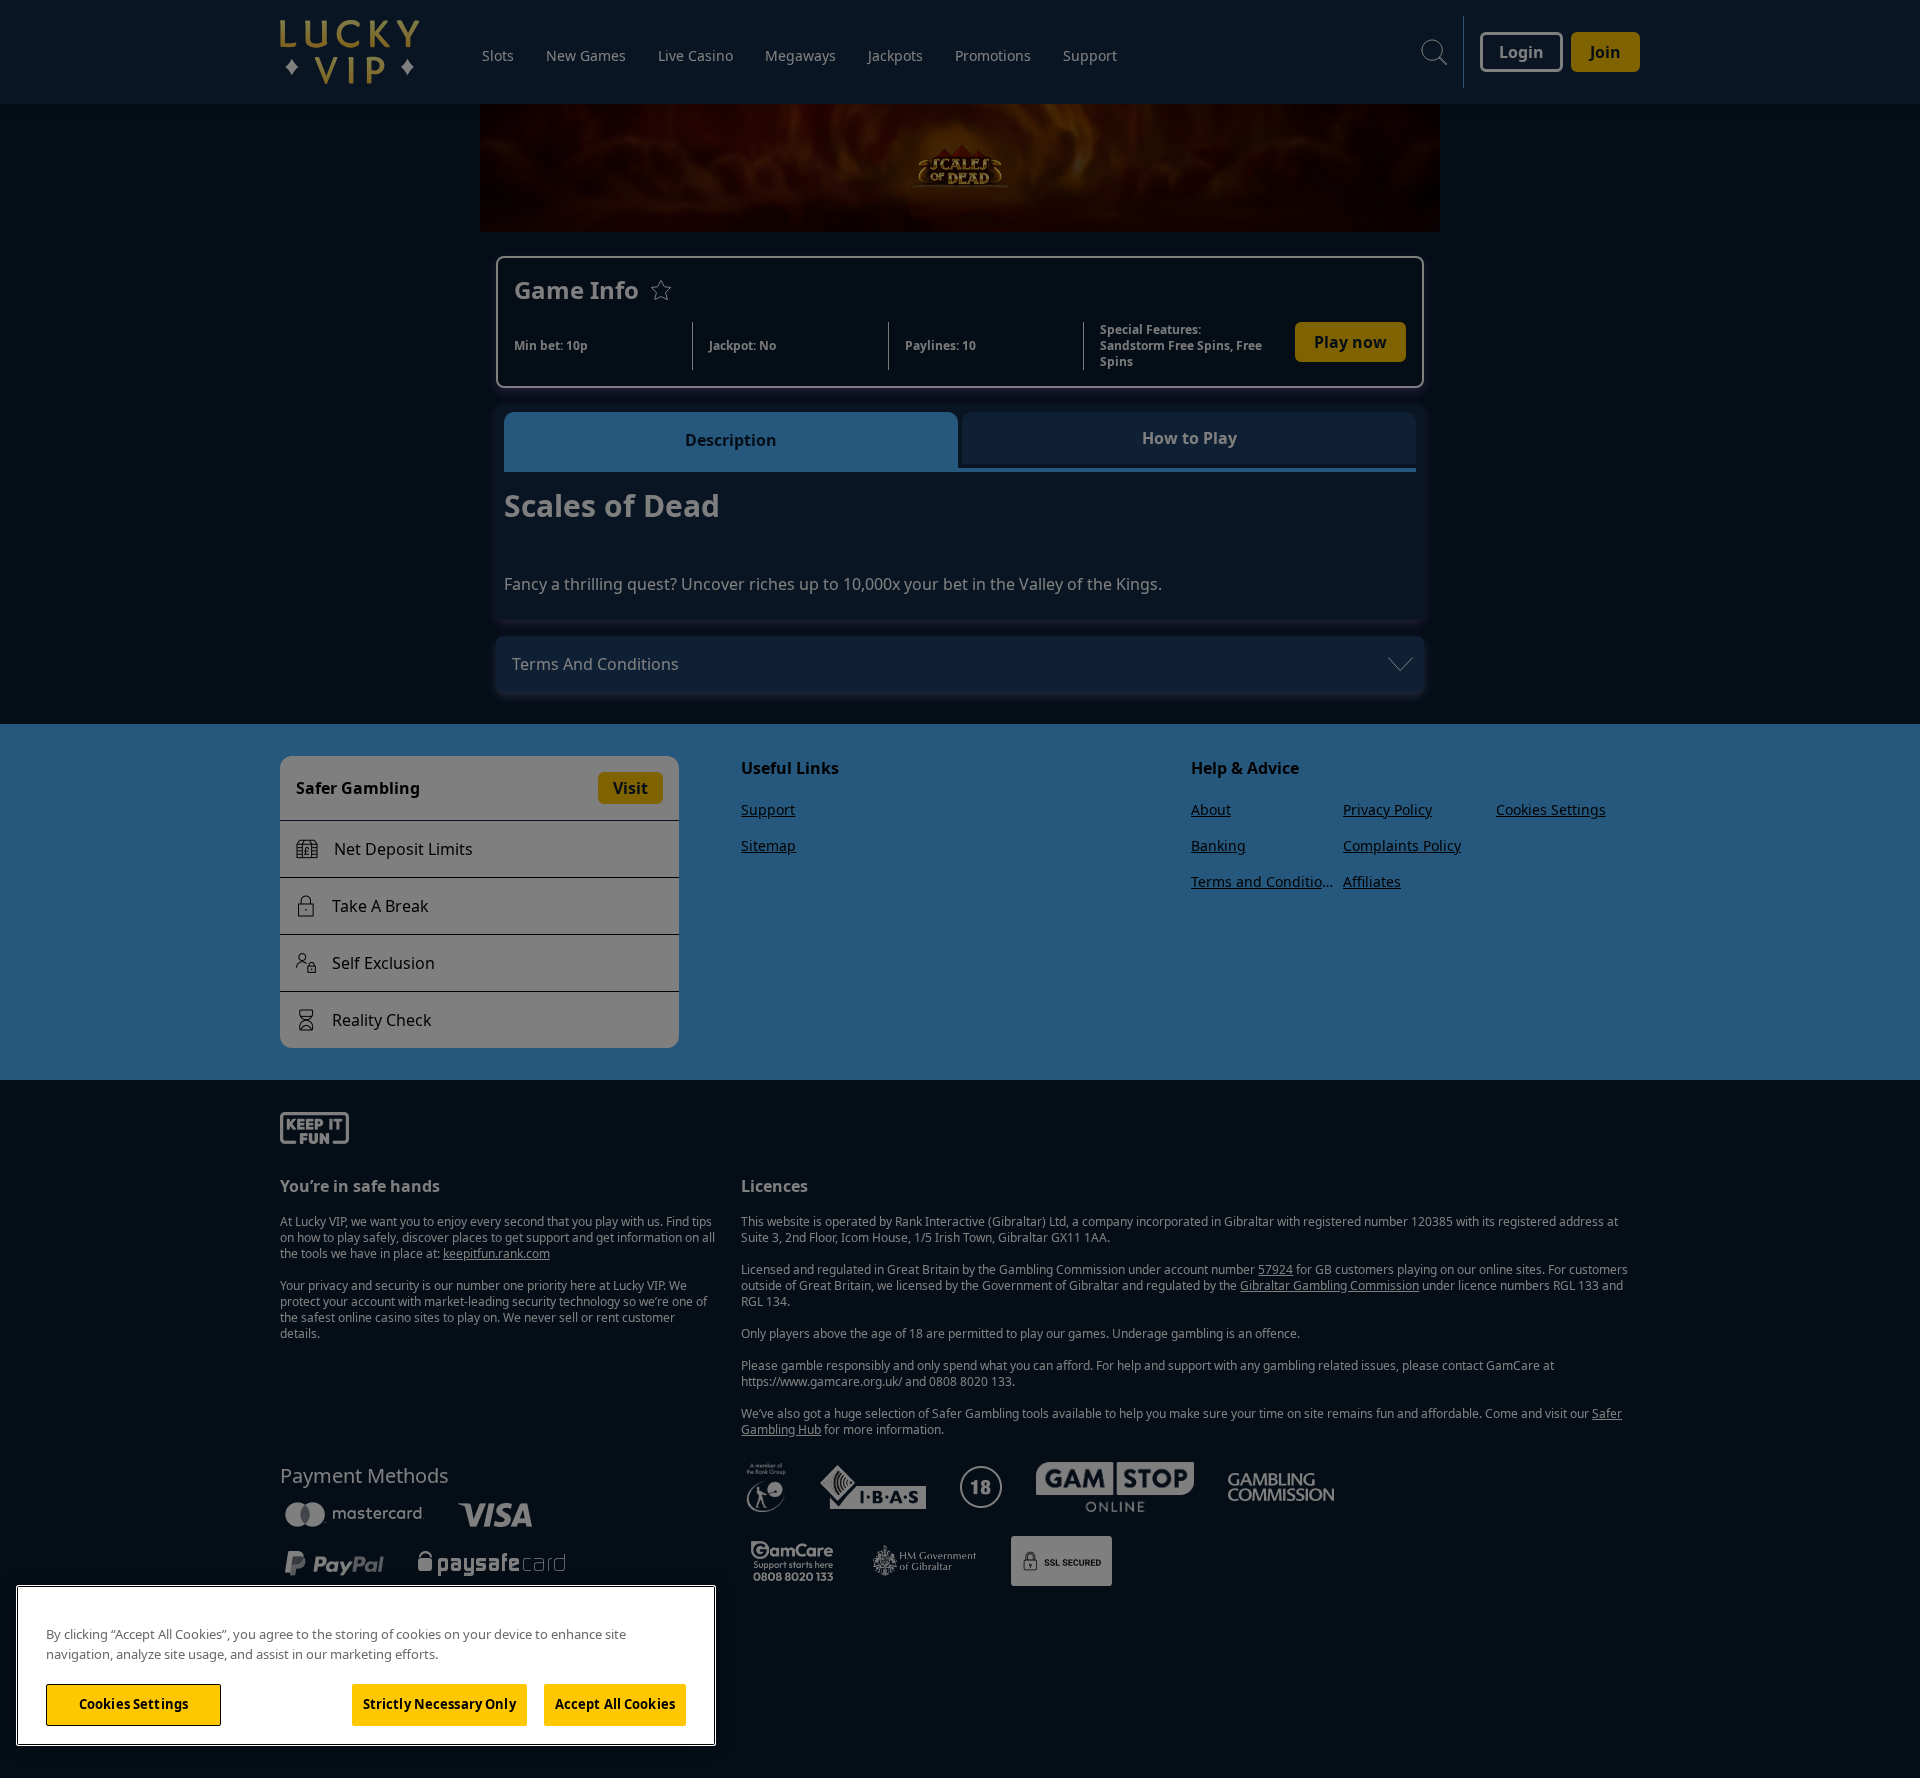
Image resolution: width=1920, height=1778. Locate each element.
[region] (366, 1665)
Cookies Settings (133, 1704)
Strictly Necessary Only (439, 1704)
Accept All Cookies (615, 1704)
